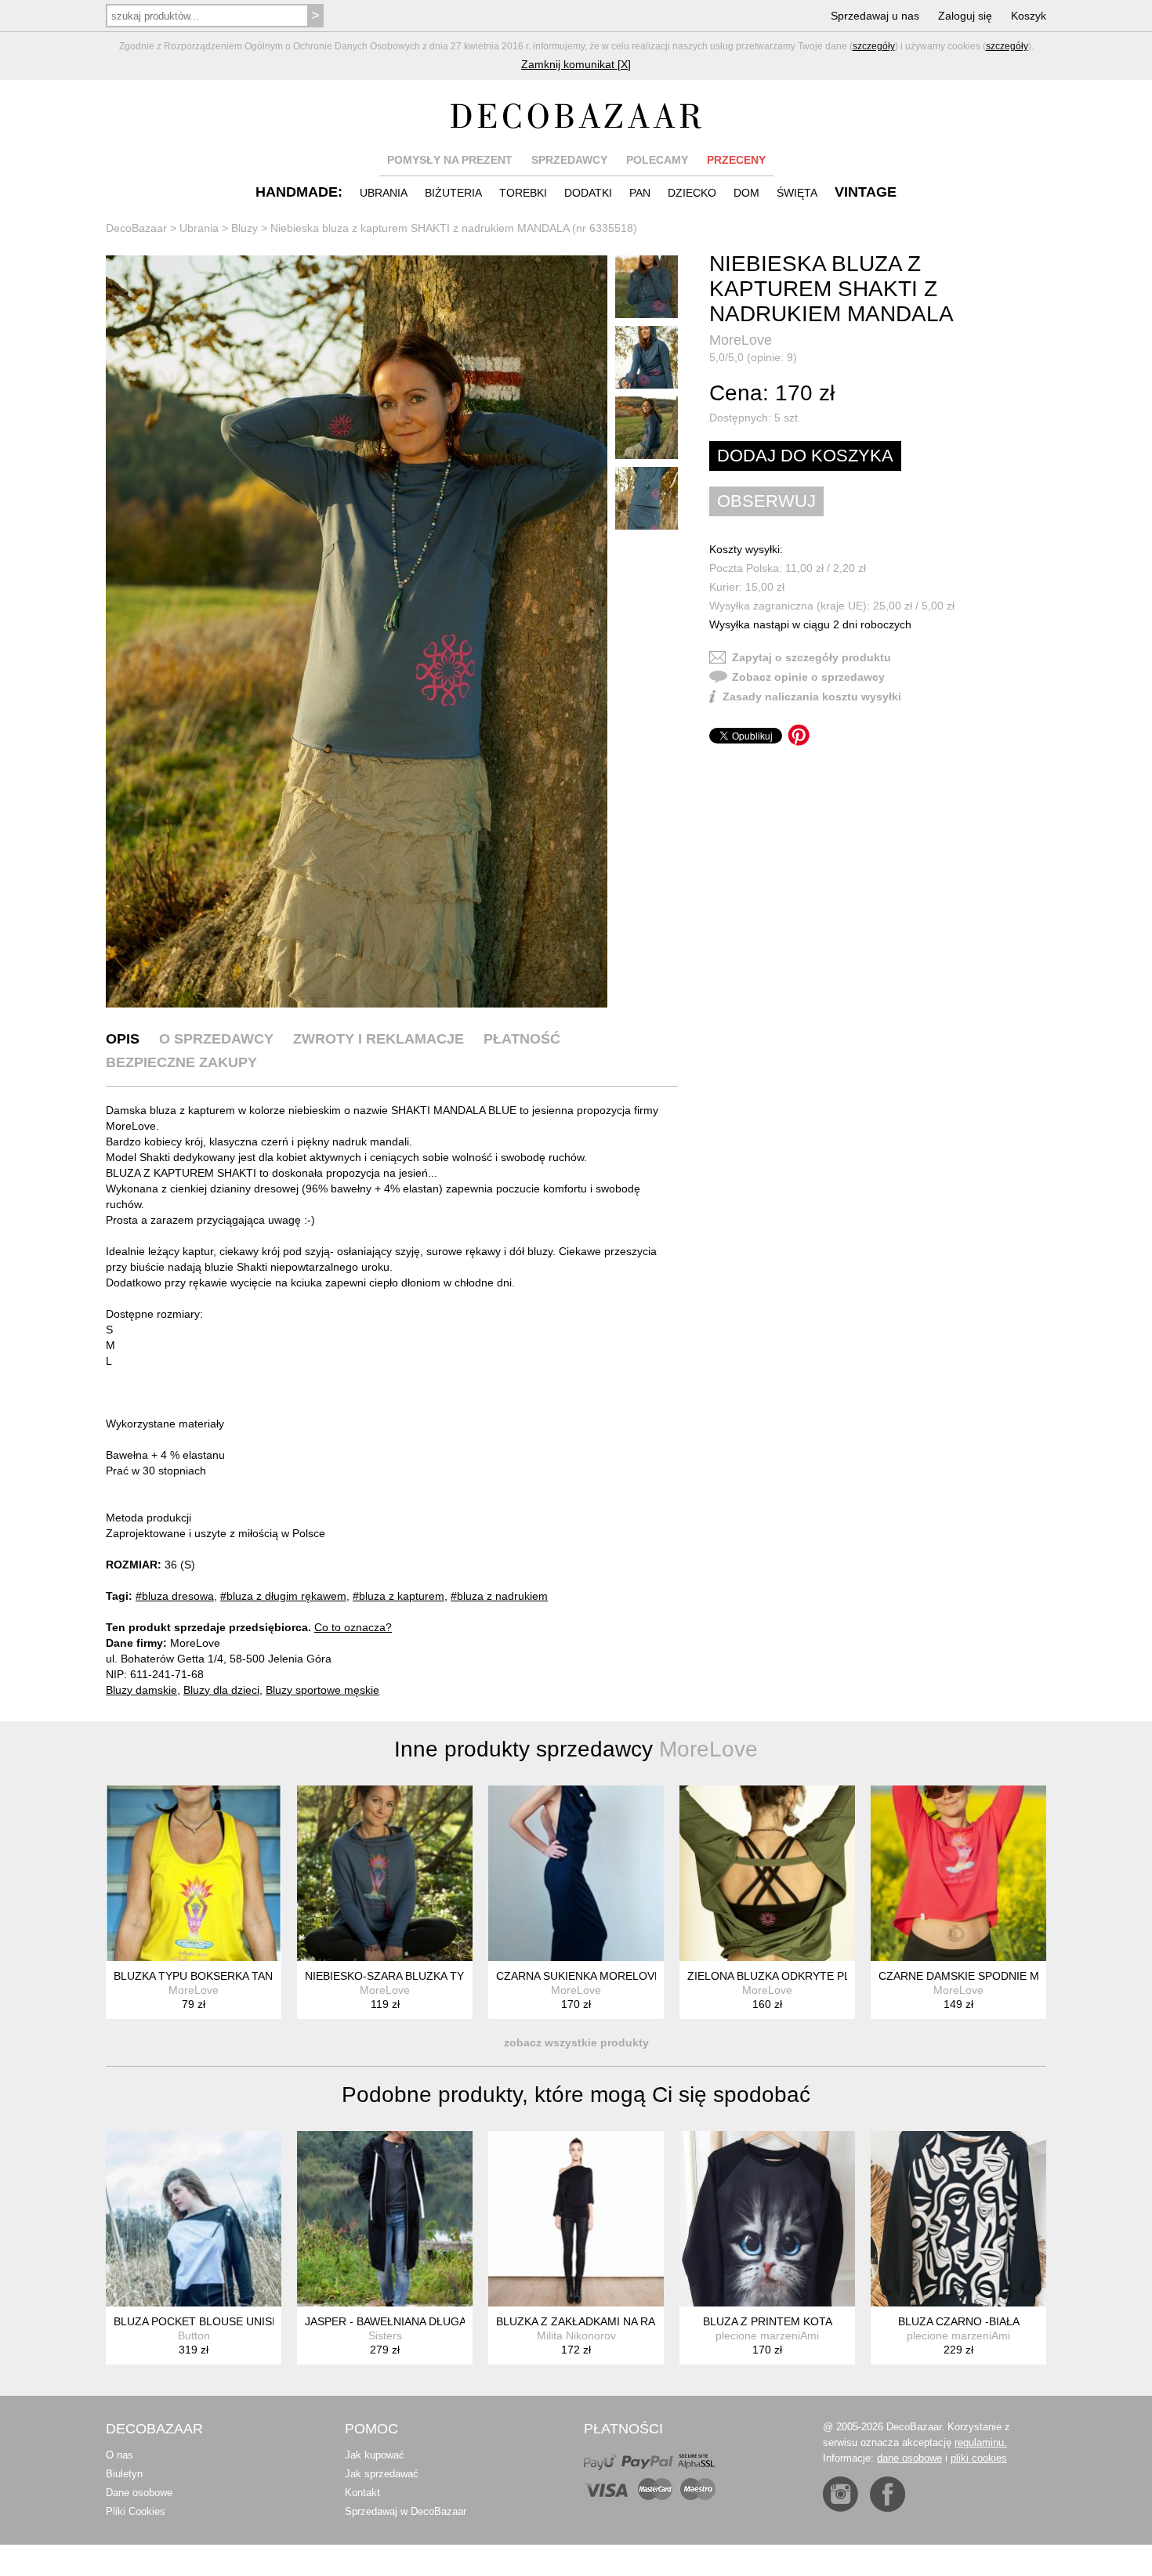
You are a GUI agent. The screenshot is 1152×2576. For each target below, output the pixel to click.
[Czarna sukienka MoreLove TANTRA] (576, 1873)
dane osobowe (909, 2458)
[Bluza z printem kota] (767, 2219)
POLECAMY (657, 160)
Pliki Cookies (136, 2511)
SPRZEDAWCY (569, 160)
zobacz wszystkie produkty (576, 2042)
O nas (120, 2455)
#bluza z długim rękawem (283, 1596)
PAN (640, 193)
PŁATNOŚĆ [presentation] (522, 1039)
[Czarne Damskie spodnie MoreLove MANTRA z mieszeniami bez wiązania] (958, 1873)
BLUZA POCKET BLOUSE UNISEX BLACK (219, 2321)
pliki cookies (979, 2458)
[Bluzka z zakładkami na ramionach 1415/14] (576, 2219)
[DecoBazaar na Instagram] (840, 2494)
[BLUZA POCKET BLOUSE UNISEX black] (194, 2219)
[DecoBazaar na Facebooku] (888, 2494)
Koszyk (1029, 16)
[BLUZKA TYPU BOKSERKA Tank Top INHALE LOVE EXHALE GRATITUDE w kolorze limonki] (194, 1873)
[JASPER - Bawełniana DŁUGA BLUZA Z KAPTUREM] (385, 2219)
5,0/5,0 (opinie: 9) (753, 357)
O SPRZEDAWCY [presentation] (216, 1039)
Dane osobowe (139, 2493)
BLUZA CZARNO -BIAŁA (959, 2321)
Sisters (385, 2335)
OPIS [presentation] (123, 1039)
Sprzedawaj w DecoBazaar (406, 2511)
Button (194, 2335)
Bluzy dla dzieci (221, 1690)
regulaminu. (981, 2442)
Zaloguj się (965, 16)
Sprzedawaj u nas (875, 16)
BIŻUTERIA (453, 193)
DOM (746, 193)
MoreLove (741, 340)
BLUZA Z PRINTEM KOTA (768, 2321)
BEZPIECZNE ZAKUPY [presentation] (181, 1062)
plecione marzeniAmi (767, 2335)
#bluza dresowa (175, 1596)
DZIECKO (692, 193)
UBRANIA (384, 193)
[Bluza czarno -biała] (958, 2219)
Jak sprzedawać (382, 2474)
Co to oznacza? (353, 1627)
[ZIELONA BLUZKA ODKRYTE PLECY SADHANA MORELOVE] (767, 1873)
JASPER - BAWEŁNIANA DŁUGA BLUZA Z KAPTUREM (441, 2321)
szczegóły (874, 46)
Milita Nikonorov (576, 2335)
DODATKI (588, 193)
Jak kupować (375, 2455)
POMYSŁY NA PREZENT (450, 160)
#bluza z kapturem (398, 1596)
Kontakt (362, 2493)
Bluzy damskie (141, 1690)
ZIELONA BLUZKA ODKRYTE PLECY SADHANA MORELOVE (839, 1976)
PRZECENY (736, 160)
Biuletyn (124, 2474)
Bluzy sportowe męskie (322, 1690)
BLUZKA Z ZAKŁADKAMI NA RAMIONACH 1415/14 (623, 2321)
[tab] (123, 1039)
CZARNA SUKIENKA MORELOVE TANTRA (602, 1976)
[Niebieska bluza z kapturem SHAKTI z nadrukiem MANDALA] (357, 631)
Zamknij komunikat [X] (576, 64)
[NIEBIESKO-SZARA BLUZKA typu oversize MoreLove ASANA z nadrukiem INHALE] (385, 1873)
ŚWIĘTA (797, 193)
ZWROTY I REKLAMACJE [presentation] (379, 1039)
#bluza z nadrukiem (499, 1596)
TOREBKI (523, 193)
